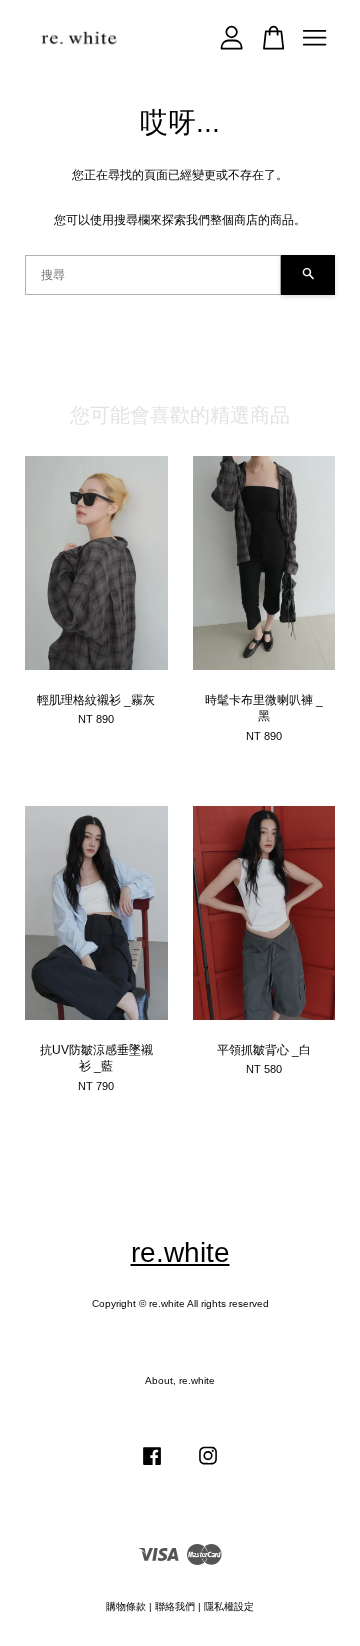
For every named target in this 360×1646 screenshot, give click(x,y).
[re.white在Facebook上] (152, 1466)
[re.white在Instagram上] (208, 1466)
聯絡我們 (175, 1606)
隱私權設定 (229, 1606)
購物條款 (126, 1606)
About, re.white (180, 1380)
